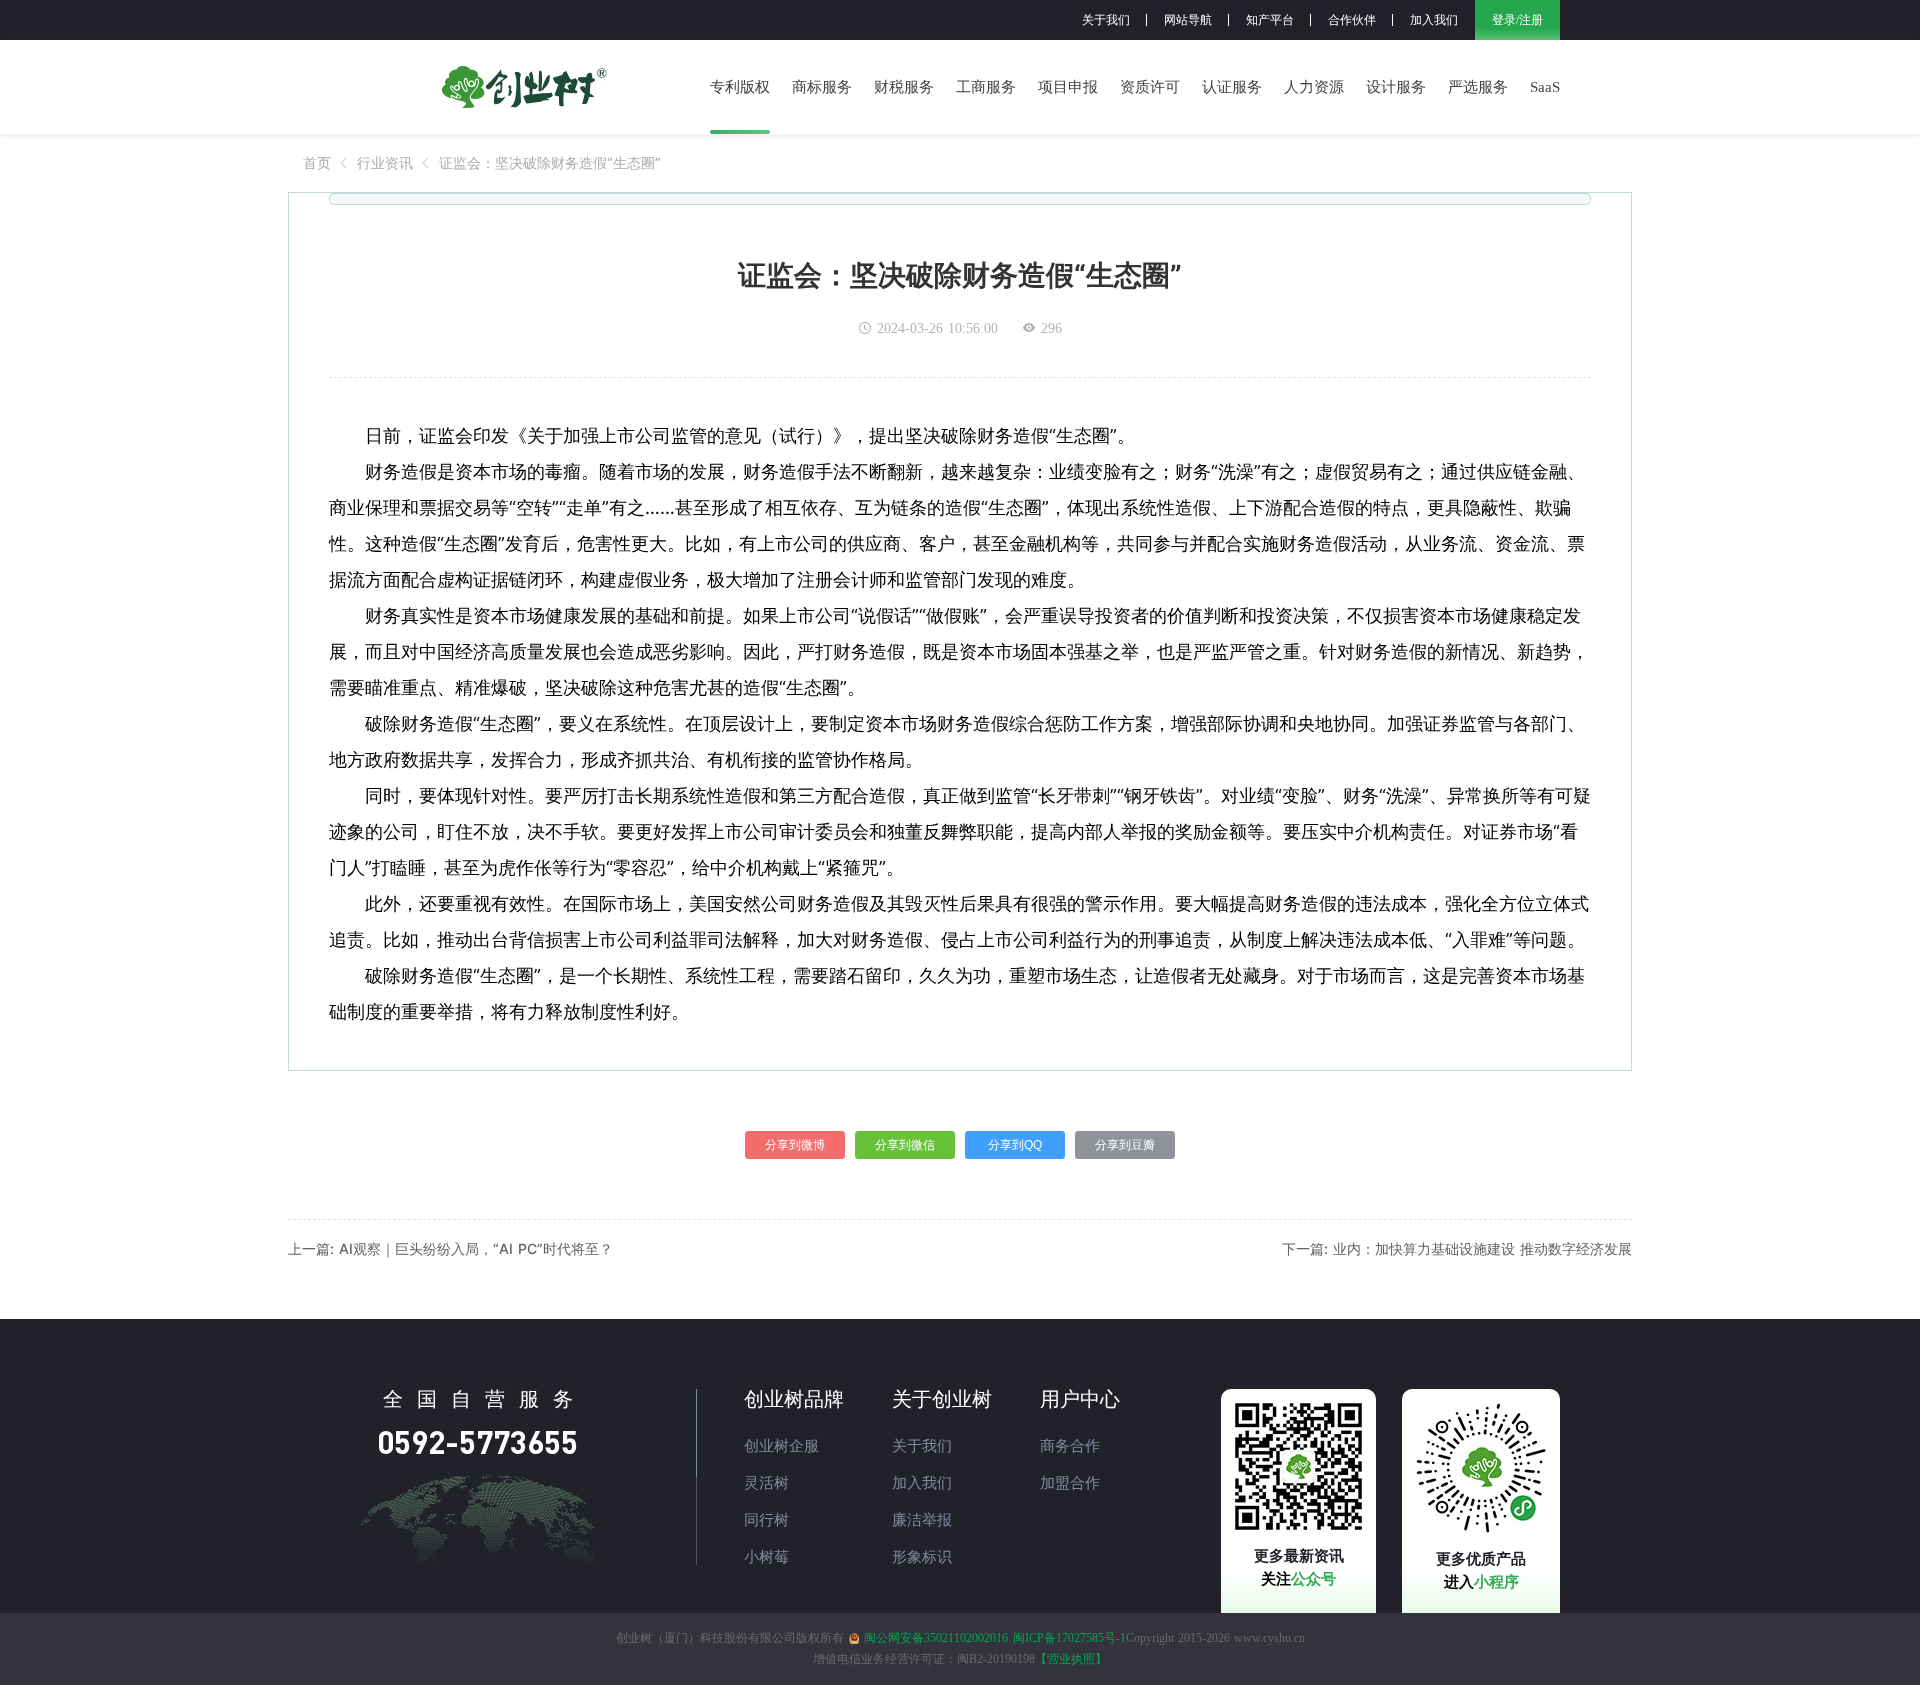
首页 (317, 162)
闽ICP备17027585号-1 (1069, 1638)
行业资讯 (385, 162)
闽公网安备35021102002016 (936, 1638)
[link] (317, 162)
